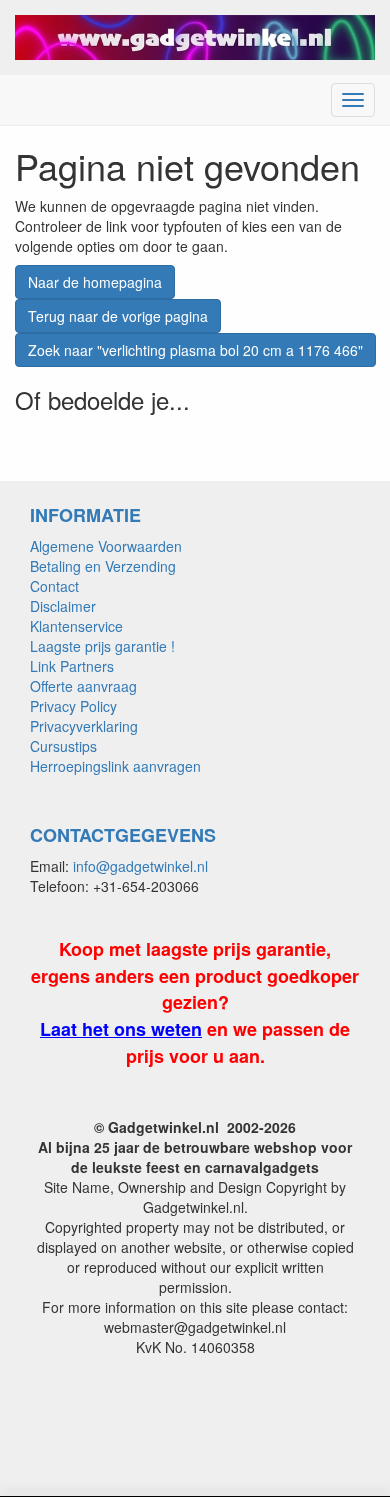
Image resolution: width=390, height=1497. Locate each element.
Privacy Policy (73, 706)
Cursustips (63, 746)
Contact (54, 586)
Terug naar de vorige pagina (118, 316)
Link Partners (72, 666)
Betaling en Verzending (103, 566)
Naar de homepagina (95, 282)
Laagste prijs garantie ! (102, 646)
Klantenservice (76, 626)
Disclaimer (63, 606)
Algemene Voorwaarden (106, 546)
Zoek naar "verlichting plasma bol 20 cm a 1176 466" (195, 350)
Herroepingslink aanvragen (115, 766)
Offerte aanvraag (83, 686)
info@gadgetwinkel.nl (140, 866)
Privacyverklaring (84, 726)
